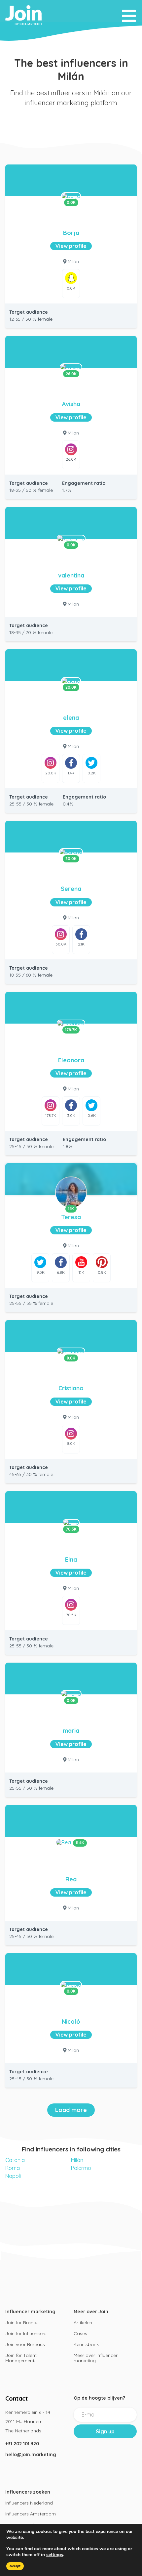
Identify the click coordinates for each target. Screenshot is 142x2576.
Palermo (81, 2168)
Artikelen (83, 2323)
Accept (15, 2566)
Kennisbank (86, 2344)
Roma (13, 2168)
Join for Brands (22, 2323)
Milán (77, 2160)
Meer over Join (91, 2312)
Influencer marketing (30, 2312)
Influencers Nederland (29, 2503)
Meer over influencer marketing (96, 2358)
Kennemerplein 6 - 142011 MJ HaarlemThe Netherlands (28, 2421)
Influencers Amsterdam (31, 2514)
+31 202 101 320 (22, 2444)
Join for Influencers (26, 2333)
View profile (71, 246)
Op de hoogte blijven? (99, 2398)
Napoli (13, 2176)
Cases (80, 2333)
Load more (71, 2110)
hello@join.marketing (31, 2455)
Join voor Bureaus (25, 2344)
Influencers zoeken (28, 2492)
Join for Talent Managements (21, 2358)
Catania (15, 2160)
